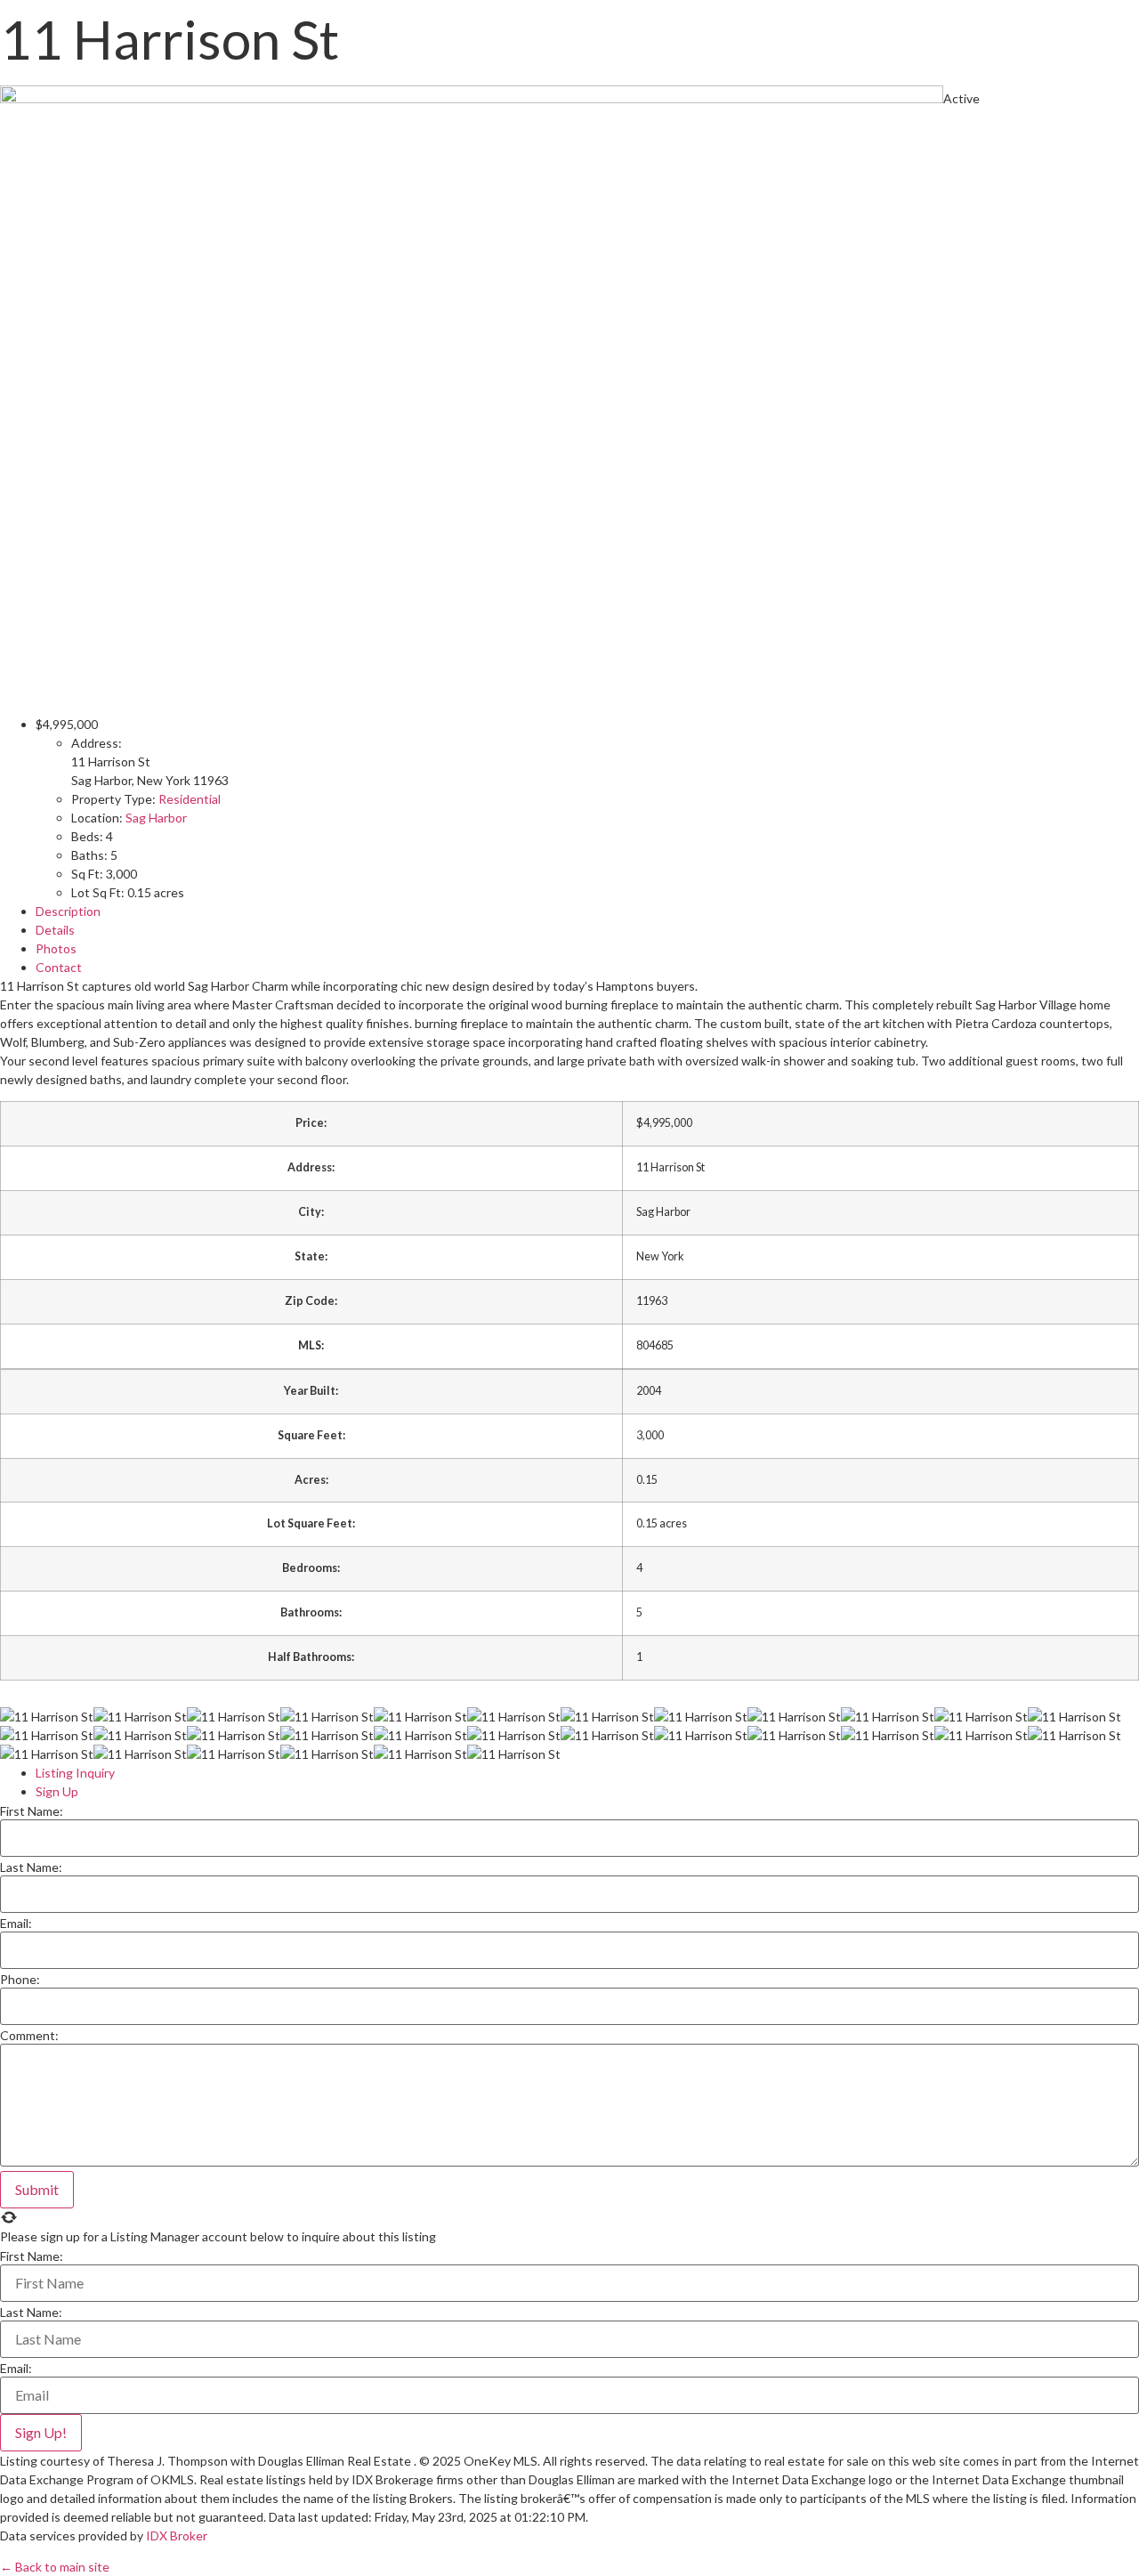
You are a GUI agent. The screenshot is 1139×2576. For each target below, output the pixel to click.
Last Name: (31, 1867)
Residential (190, 799)
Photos (56, 948)
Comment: (29, 2036)
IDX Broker (177, 2535)
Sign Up (57, 1791)
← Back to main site (55, 2567)
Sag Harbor (156, 818)
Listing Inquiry (75, 1773)
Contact (59, 967)
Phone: (20, 1980)
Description (68, 911)
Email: (16, 1924)
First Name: (32, 1811)
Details (55, 930)
